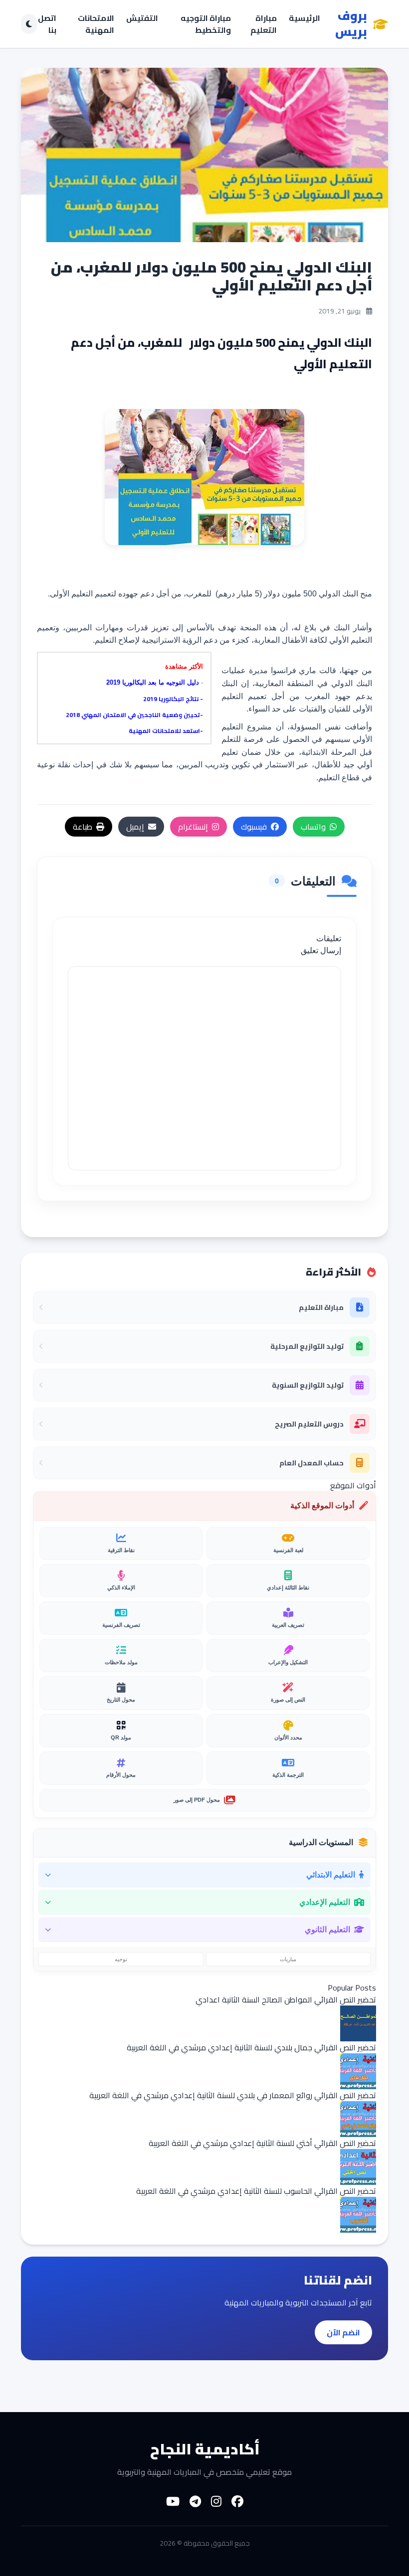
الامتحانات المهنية (96, 24)
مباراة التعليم (264, 24)
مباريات (288, 1959)
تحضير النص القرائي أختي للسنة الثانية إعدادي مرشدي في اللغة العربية (262, 2143)
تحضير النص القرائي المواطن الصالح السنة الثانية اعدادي (286, 2000)
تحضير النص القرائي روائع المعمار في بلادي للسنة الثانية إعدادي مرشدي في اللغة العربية (233, 2095)
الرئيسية (305, 19)
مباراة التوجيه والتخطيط (206, 24)
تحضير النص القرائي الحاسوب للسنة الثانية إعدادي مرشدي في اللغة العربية (256, 2191)
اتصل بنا (47, 24)
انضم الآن (343, 2332)
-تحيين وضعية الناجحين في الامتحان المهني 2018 (134, 715)
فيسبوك (254, 827)
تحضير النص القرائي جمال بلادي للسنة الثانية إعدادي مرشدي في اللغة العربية (251, 2047)
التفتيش (142, 19)
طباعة (83, 827)
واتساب (313, 827)
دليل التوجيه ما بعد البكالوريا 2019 (153, 682)
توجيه (121, 1959)
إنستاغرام (193, 827)
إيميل (135, 827)
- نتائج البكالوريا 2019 (173, 699)
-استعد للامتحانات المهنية (166, 731)
